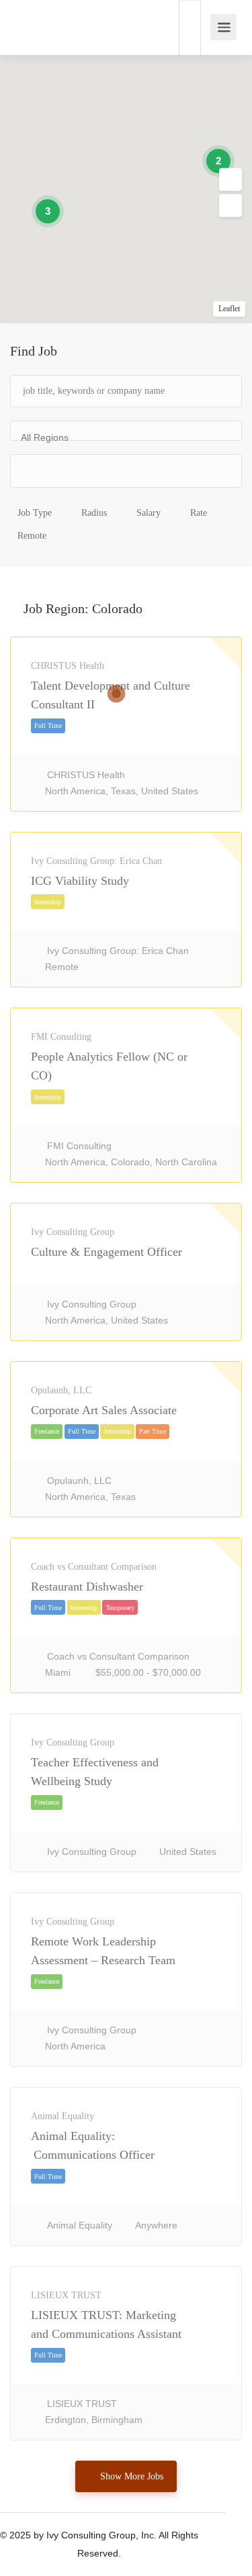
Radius (94, 513)
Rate (199, 513)
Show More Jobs (132, 2476)
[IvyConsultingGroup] (26, 20)
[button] (230, 180)
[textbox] (74, 474)
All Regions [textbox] (45, 437)
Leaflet (229, 309)
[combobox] (126, 431)
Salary (149, 513)
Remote (32, 536)
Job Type (35, 513)
